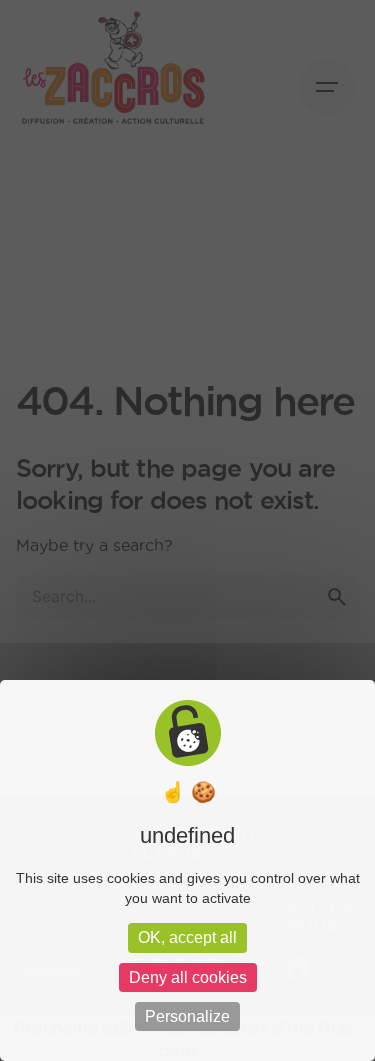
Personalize (187, 1016)
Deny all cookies (188, 977)
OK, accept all (187, 937)
